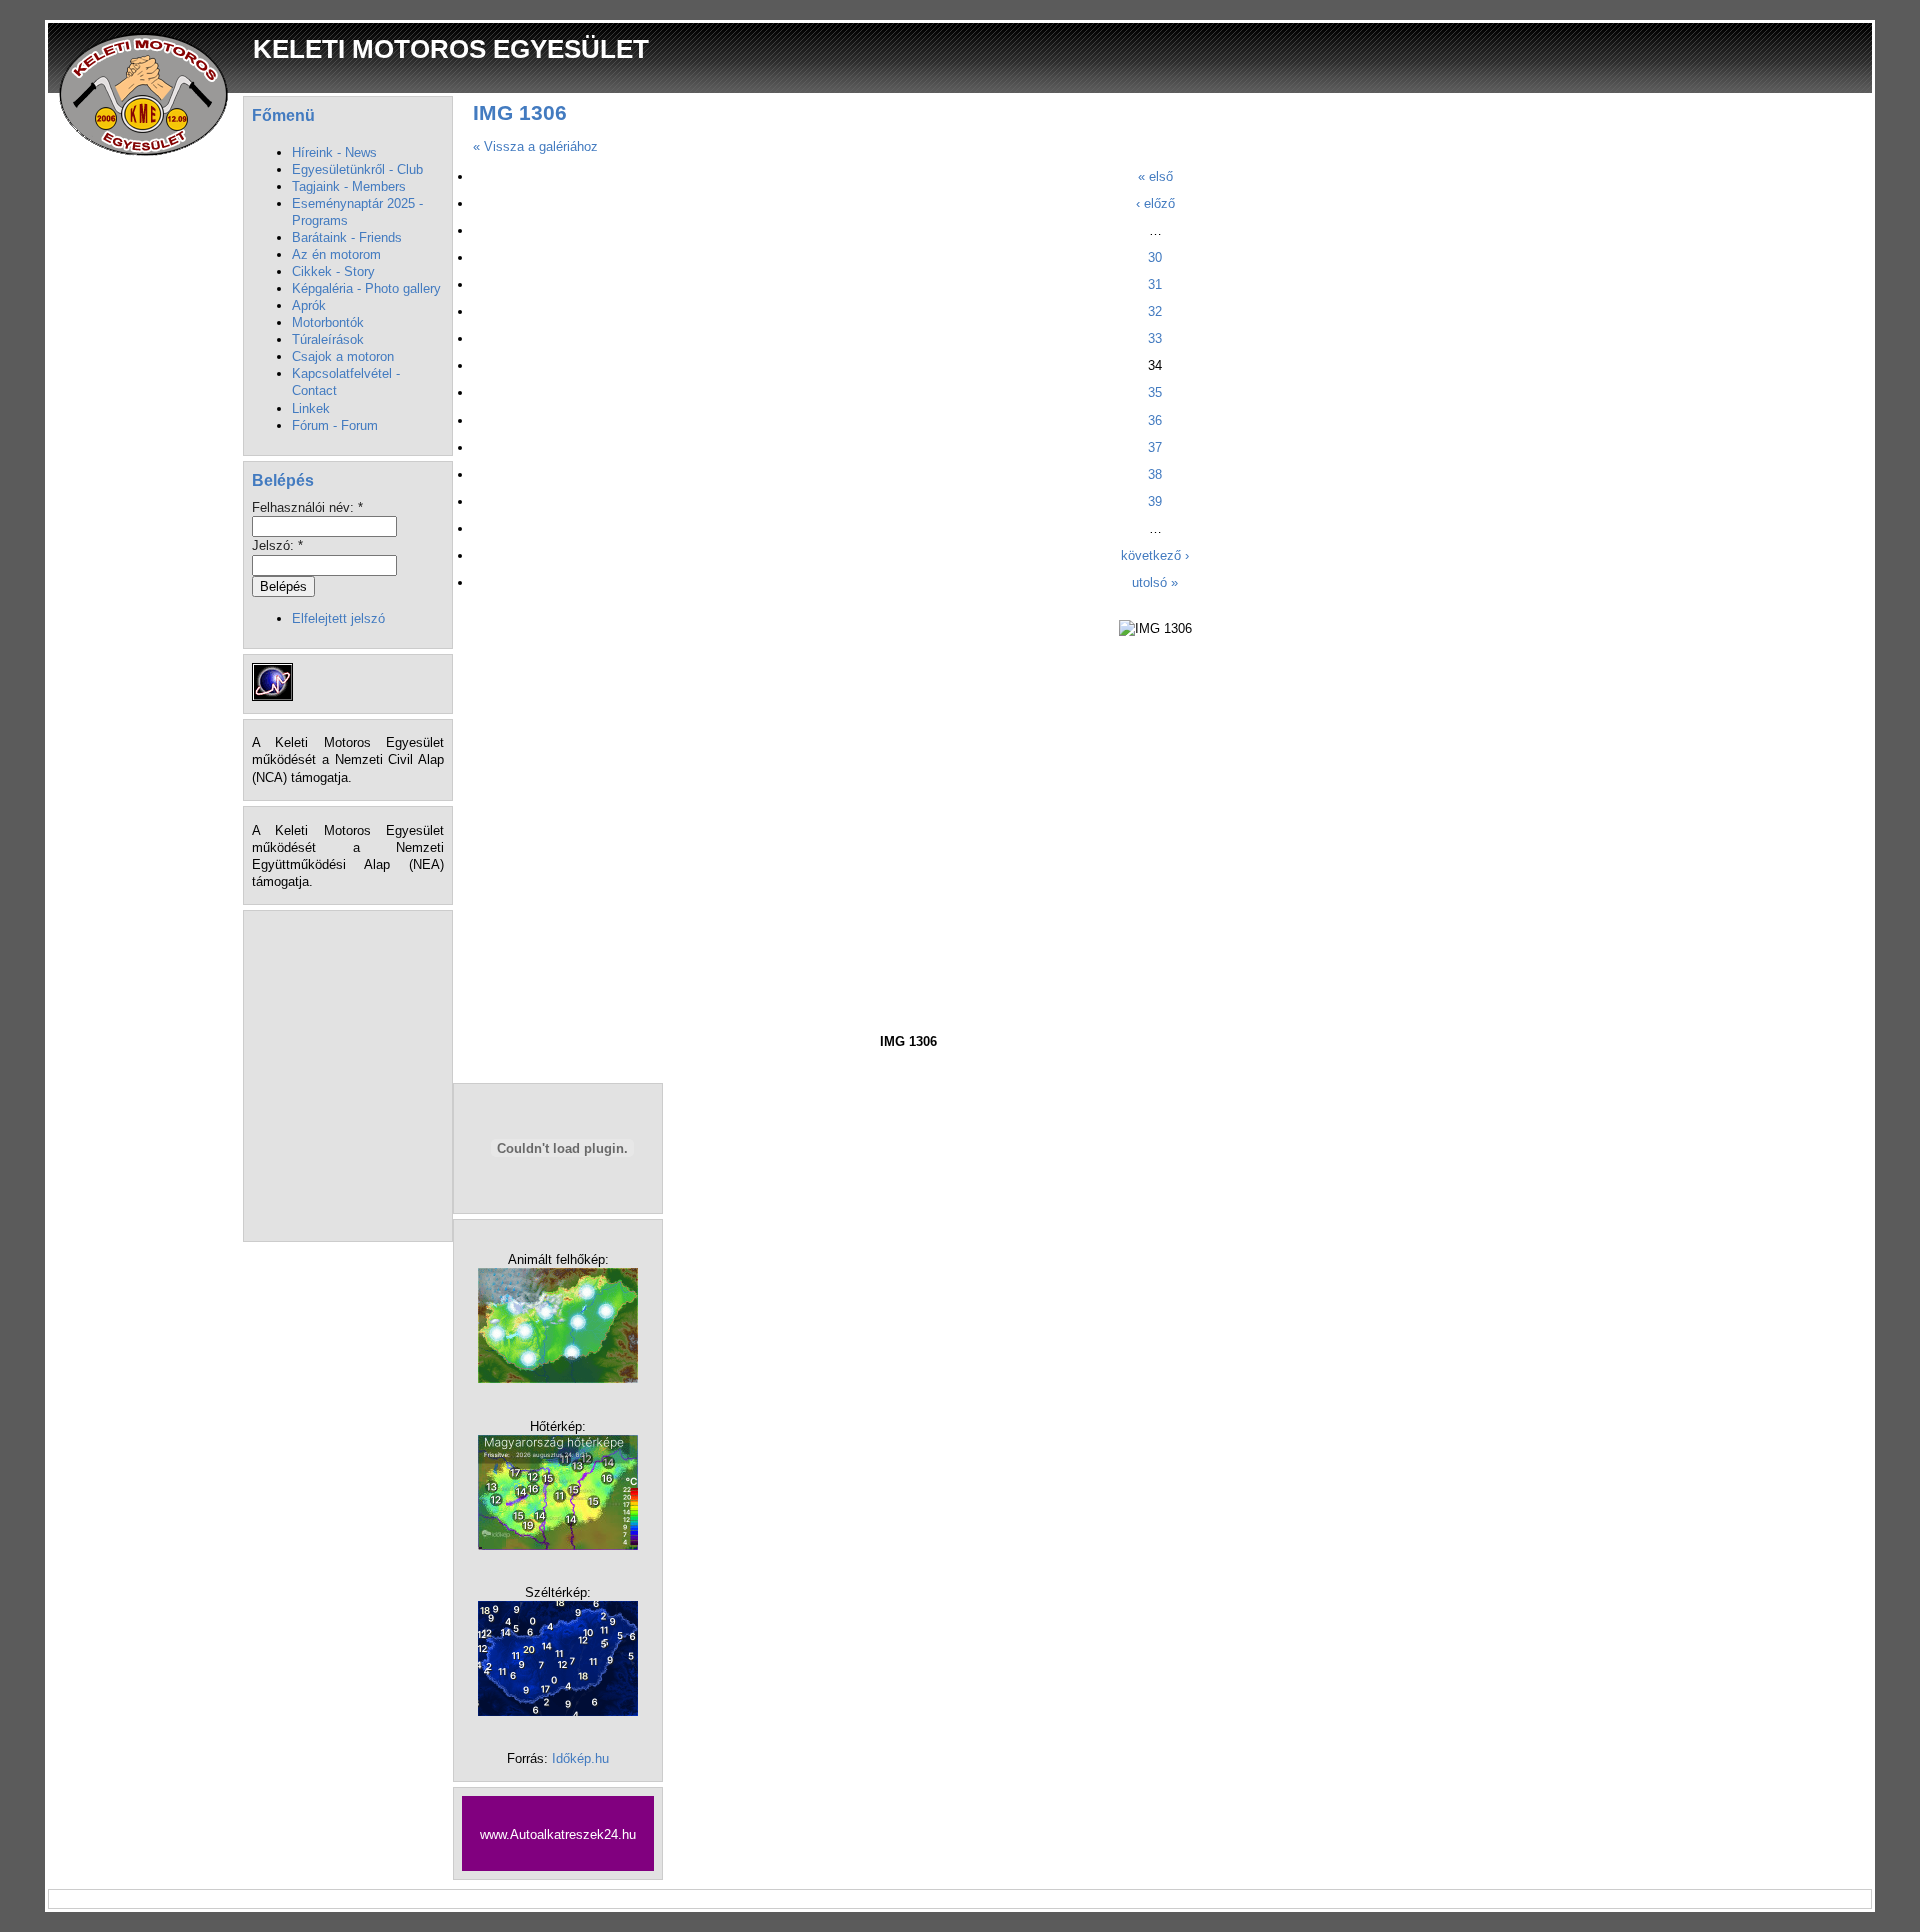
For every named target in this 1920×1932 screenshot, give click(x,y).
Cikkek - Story (333, 271)
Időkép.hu (580, 1758)
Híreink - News (334, 152)
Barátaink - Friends (347, 237)
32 (1155, 311)
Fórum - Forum (335, 425)
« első (1155, 176)
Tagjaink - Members (349, 186)
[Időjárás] (558, 1378)
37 (1155, 447)
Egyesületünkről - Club (357, 169)
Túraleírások (328, 339)
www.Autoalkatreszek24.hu (558, 1834)
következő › (1155, 555)
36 (1155, 420)
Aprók (309, 305)
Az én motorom (336, 254)
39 (1155, 501)
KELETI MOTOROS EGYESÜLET (451, 49)
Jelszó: (277, 545)
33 (1155, 338)
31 (1155, 284)
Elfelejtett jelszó (338, 618)
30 (1155, 257)
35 (1155, 392)
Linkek (311, 408)
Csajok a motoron (343, 356)
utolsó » (1155, 582)
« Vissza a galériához (535, 146)
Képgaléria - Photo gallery (366, 288)
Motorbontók (328, 322)
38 (1155, 474)
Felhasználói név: (307, 507)
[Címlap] (145, 93)
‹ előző (1155, 203)
